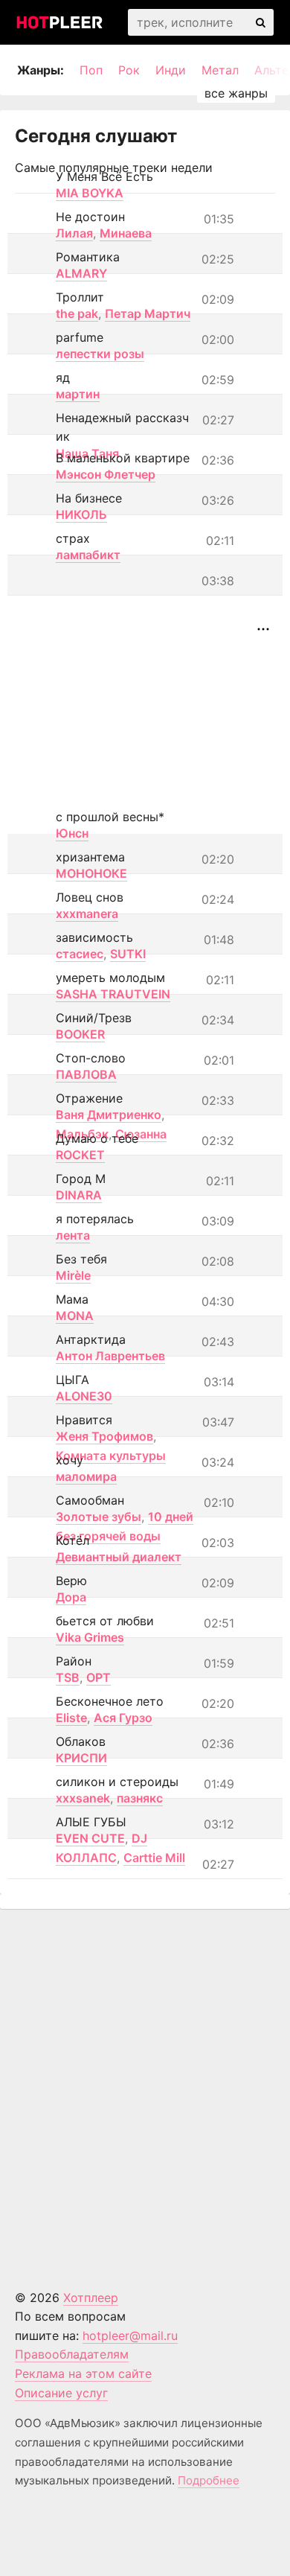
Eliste (71, 1718)
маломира (86, 1476)
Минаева (126, 233)
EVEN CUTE (90, 1838)
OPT (99, 1677)
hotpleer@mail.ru (130, 2336)
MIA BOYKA (90, 193)
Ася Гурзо (123, 1718)
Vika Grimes (90, 1637)
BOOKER (80, 1034)
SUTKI (128, 954)
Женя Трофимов (104, 1436)
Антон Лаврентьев (110, 1356)
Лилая (74, 233)
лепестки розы (100, 354)
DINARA (79, 1195)
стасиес (80, 954)
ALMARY (81, 273)
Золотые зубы (99, 1517)
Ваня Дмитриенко (109, 1115)
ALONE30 (84, 1396)
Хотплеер (91, 2298)
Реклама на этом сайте (83, 2373)
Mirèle (73, 1275)
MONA (75, 1316)
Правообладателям (72, 2354)
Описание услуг (61, 2393)
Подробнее (209, 2480)
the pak (77, 313)
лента (73, 1235)
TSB (68, 1677)
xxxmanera (87, 914)
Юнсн (72, 833)
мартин (78, 394)
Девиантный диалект (119, 1557)
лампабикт (88, 555)
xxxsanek (83, 1798)
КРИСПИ (81, 1758)
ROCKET (80, 1155)
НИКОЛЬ (81, 514)
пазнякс (140, 1798)
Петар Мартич (148, 313)
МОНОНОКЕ (91, 873)
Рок (129, 70)
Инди (171, 70)
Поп (91, 70)
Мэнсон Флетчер (106, 474)
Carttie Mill (154, 1858)
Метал (220, 70)
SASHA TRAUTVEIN (113, 994)
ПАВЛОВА (86, 1074)
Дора (71, 1597)
